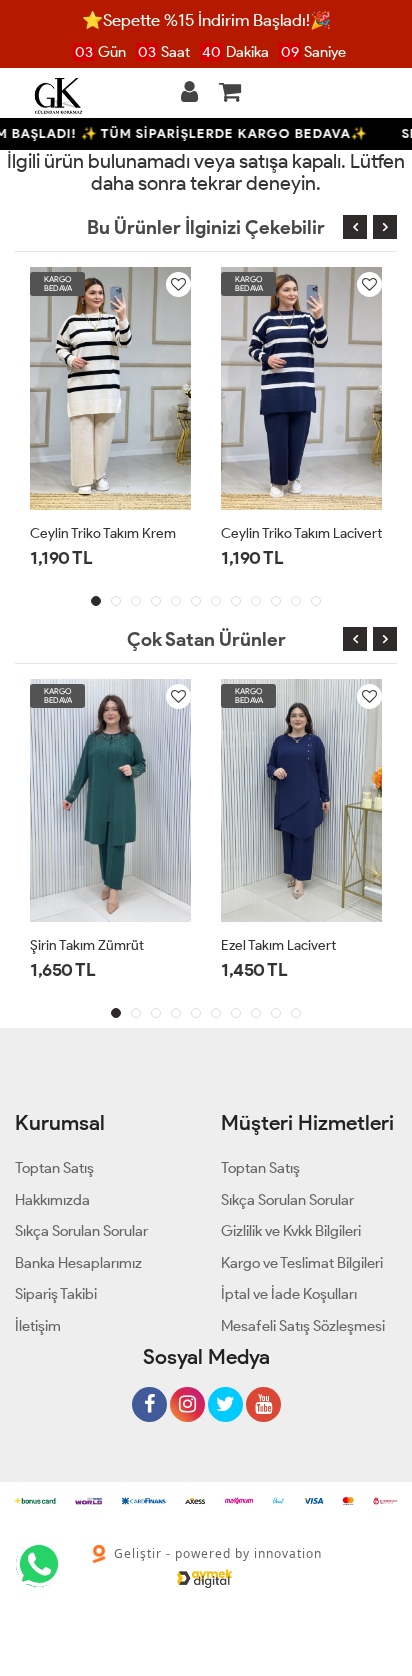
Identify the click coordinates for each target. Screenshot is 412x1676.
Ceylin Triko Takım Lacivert (301, 533)
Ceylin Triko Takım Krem (103, 533)
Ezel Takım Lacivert (278, 945)
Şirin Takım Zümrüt (87, 945)
